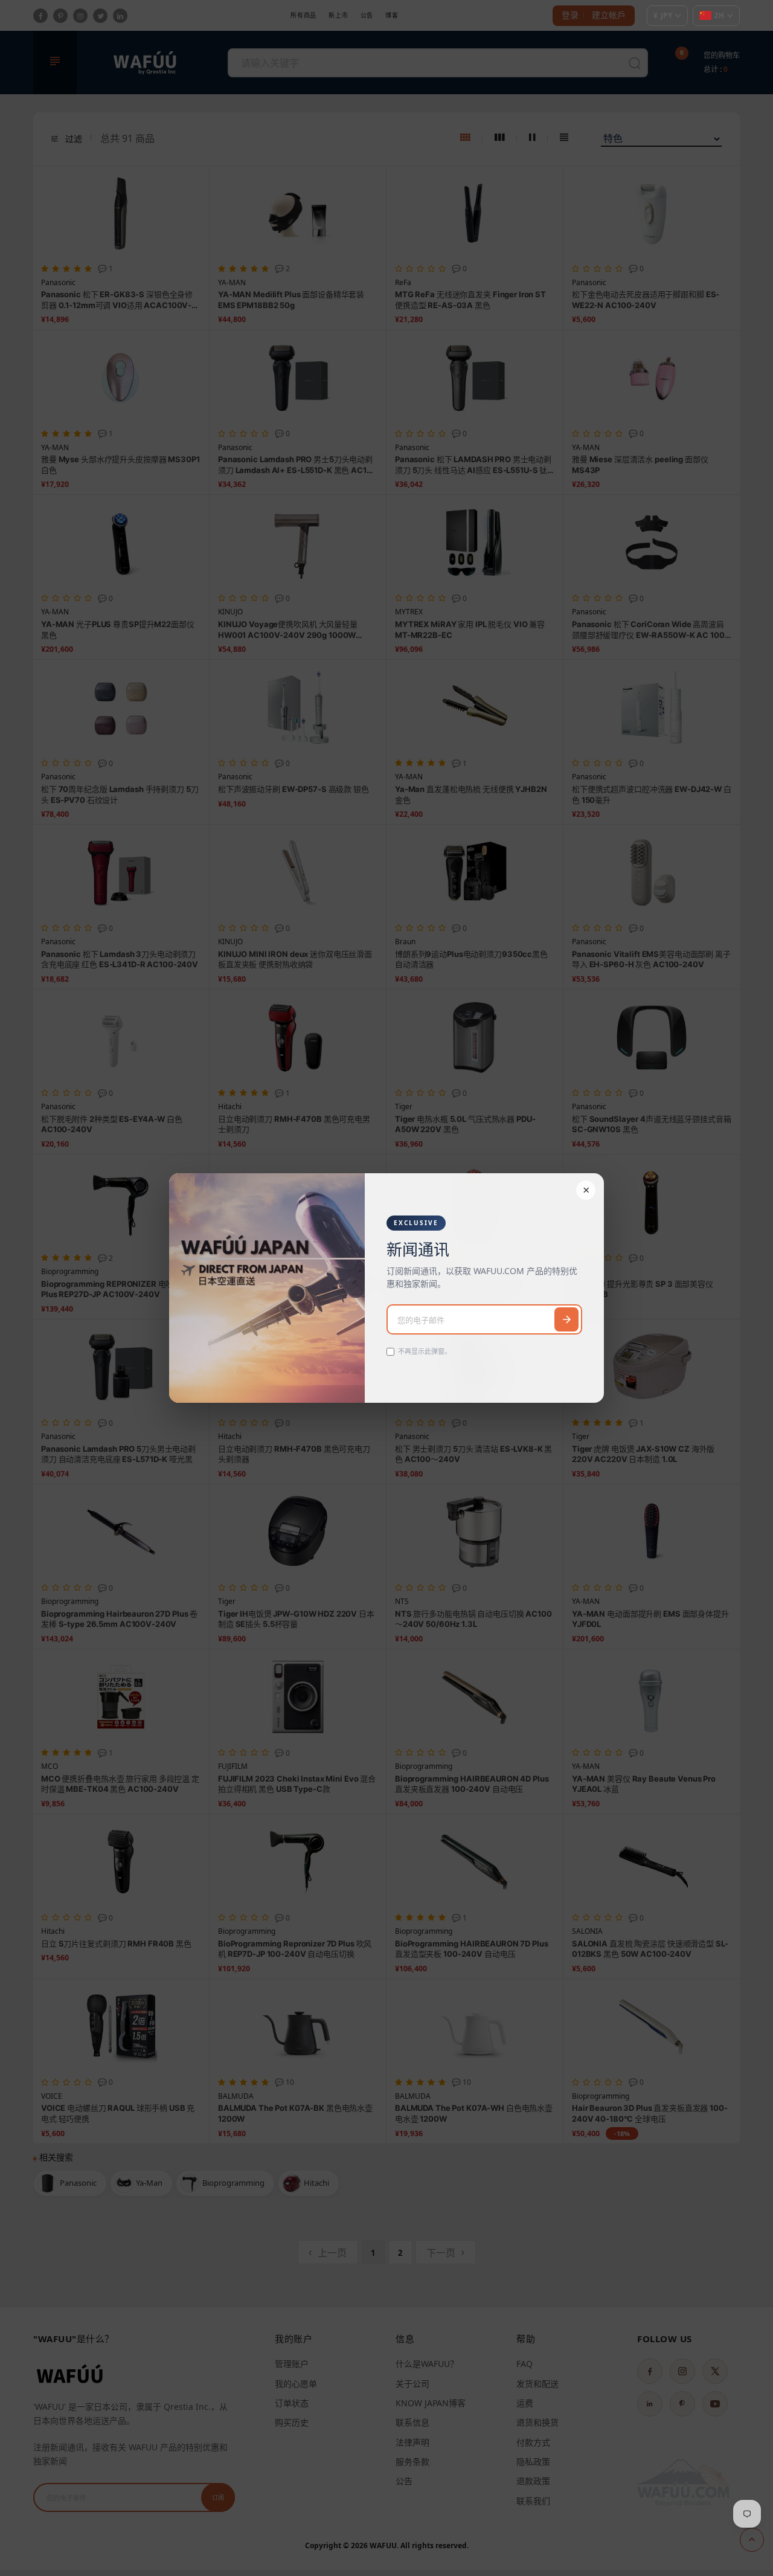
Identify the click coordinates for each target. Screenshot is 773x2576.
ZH (719, 15)
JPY (663, 15)
